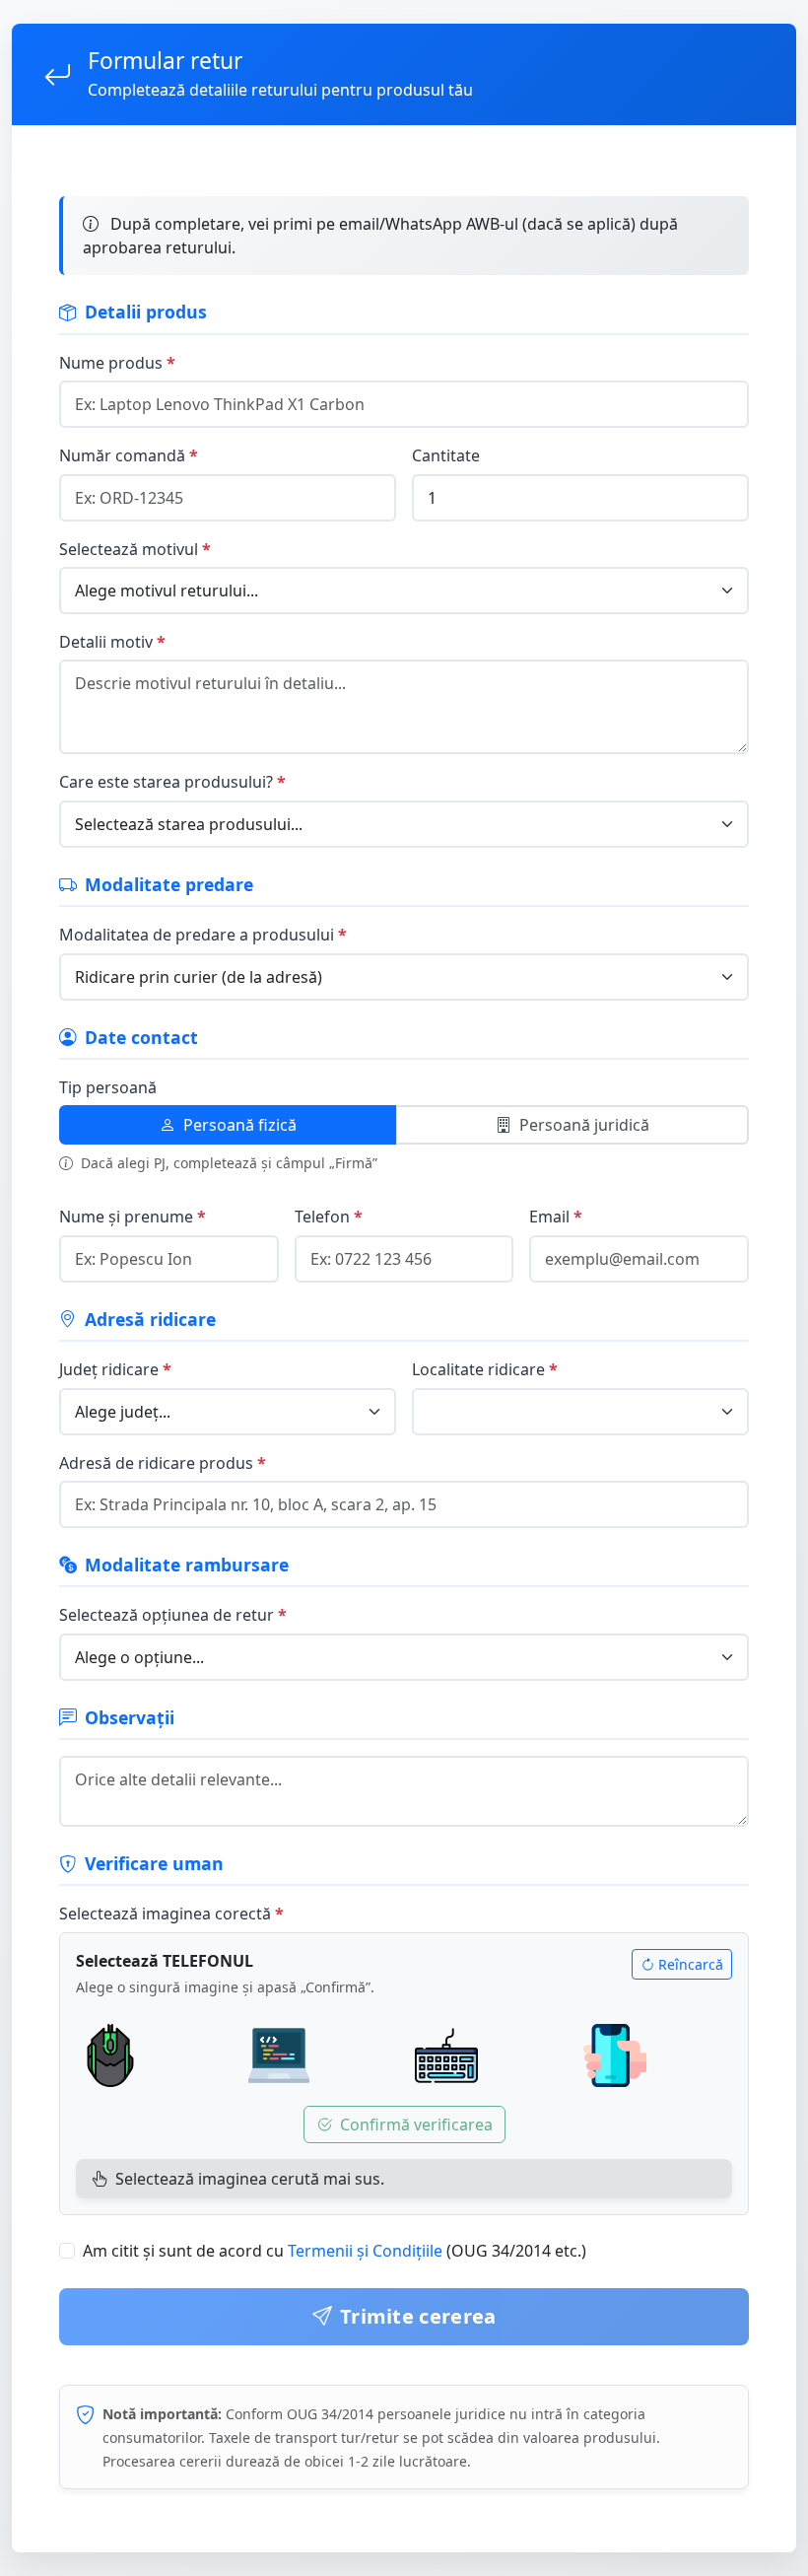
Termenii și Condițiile (365, 2251)
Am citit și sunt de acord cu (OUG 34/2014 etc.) (335, 2251)
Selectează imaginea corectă (165, 1914)
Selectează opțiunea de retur (167, 1615)
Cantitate (446, 455)
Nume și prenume (126, 1217)
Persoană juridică (584, 1125)
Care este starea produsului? (166, 782)
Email (549, 1217)
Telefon (322, 1217)
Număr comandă (122, 455)
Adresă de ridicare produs (156, 1463)
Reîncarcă (691, 1964)
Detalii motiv (106, 642)
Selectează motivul (129, 549)
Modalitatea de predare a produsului (197, 935)
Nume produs (111, 363)
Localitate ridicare (478, 1369)
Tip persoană (108, 1087)
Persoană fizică (240, 1125)
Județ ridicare (109, 1369)
